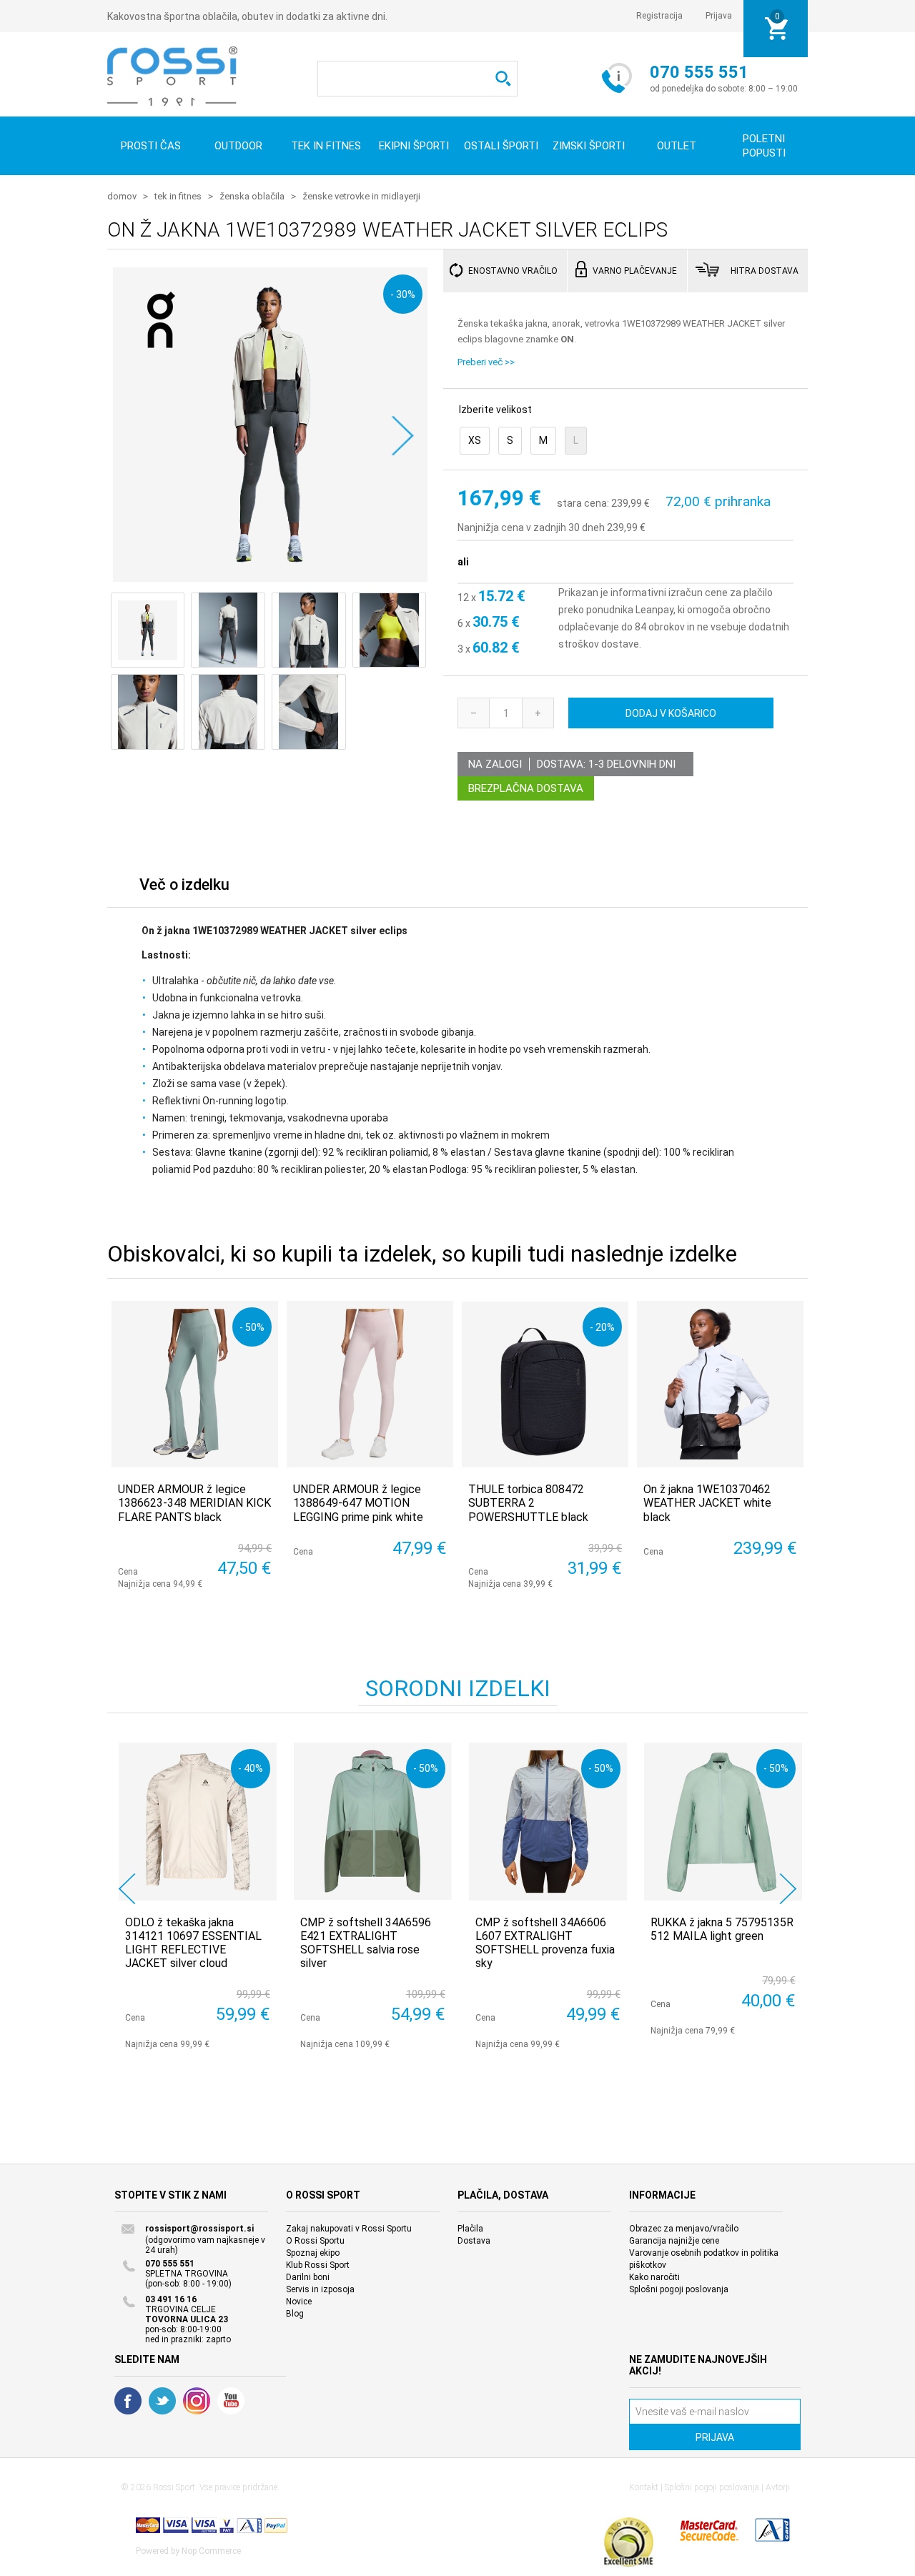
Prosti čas (151, 146)
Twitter (162, 2401)
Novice (299, 2302)
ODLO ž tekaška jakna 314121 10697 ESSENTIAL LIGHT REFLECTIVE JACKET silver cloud (193, 1943)
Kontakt (644, 2487)
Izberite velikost (495, 410)
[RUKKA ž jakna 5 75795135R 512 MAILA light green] (723, 1822)
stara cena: (583, 503)
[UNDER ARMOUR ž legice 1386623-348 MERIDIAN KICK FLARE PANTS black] (195, 1384)
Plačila (470, 2229)
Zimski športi (589, 146)
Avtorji (778, 2487)
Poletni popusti (764, 146)
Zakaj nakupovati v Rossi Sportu (349, 2229)
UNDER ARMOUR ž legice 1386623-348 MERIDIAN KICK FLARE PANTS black (194, 1503)
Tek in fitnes (326, 146)
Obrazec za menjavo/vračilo (684, 2229)
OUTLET (677, 146)
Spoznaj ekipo (313, 2253)
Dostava (474, 2241)
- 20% (602, 1327)
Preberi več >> (486, 362)
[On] (161, 367)
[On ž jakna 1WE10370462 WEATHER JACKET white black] (720, 1384)
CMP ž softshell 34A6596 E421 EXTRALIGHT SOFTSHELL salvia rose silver (366, 1943)
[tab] (184, 888)
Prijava (719, 16)
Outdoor (238, 146)
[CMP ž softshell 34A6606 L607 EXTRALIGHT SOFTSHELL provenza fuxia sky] (548, 1822)
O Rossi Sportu (315, 2241)
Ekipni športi (414, 146)
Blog (295, 2314)
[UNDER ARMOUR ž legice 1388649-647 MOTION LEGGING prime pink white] (370, 1384)
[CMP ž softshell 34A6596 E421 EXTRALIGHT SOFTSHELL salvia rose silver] (373, 1822)
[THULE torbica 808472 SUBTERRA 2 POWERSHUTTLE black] (545, 1384)
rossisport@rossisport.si (199, 2229)
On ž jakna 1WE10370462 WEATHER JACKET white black (707, 1503)
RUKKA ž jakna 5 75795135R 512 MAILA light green (722, 1929)
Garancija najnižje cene (674, 2241)
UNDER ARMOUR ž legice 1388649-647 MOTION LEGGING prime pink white (358, 1503)
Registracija (659, 16)
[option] (195, 1896)
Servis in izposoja (320, 2289)
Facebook (128, 2401)
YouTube (231, 2401)
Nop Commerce (211, 2551)
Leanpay (654, 610)
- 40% (251, 1768)
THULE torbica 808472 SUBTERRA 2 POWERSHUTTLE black (528, 1503)
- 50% (252, 1327)
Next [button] (788, 1889)
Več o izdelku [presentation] (184, 885)
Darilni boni (308, 2277)
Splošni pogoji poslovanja (679, 2289)
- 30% (403, 294)
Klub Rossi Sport (318, 2265)
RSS (197, 2401)
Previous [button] (127, 1889)
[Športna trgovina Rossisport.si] (172, 76)
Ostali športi (501, 146)
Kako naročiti (654, 2277)
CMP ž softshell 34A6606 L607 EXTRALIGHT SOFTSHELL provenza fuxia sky (545, 1943)
